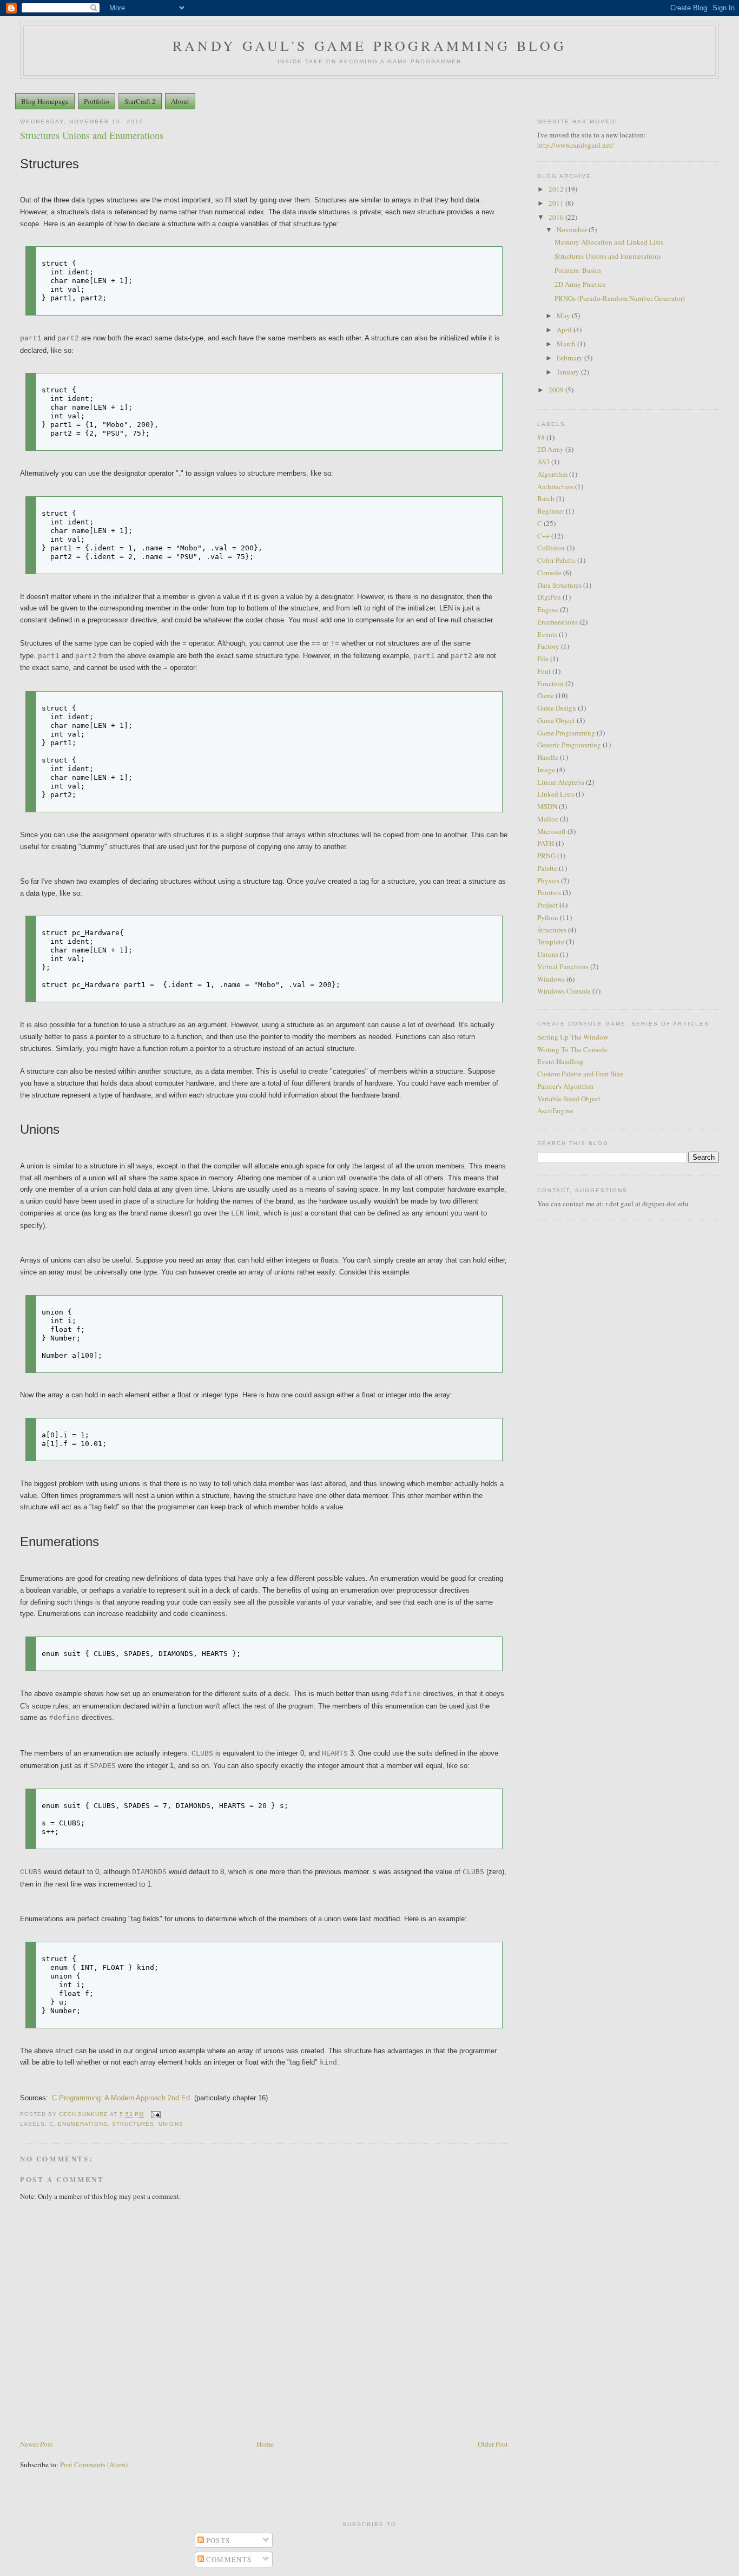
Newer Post (36, 2444)
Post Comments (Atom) (94, 2465)
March (567, 344)
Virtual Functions (563, 967)
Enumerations (83, 2124)
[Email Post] (156, 2115)
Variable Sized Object (569, 1099)
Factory (548, 646)
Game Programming (566, 733)
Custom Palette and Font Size (580, 1074)
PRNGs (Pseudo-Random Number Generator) (620, 298)
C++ (543, 536)
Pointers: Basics (578, 270)
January (569, 372)
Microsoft (552, 831)
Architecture (555, 487)
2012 (557, 189)
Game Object (556, 720)
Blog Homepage (45, 101)
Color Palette (556, 560)
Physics (548, 880)
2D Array (550, 449)
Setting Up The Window (573, 1037)
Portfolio (97, 101)
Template (551, 942)
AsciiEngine (555, 1110)
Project (547, 905)
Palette (547, 868)
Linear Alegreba (561, 782)
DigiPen (549, 597)
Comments (228, 2559)
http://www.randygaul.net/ (575, 145)
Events (547, 634)
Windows (551, 979)
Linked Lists (556, 794)
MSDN (547, 806)
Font (544, 671)
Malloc (548, 819)
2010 (557, 217)
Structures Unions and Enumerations (608, 256)
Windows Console (564, 991)
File (543, 659)
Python (548, 917)
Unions (171, 2124)
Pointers (549, 892)
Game (546, 695)
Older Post (493, 2444)
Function (550, 684)
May (564, 316)
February (570, 358)
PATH (546, 843)
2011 (557, 203)
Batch (546, 498)
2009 (557, 390)
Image (546, 770)
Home (265, 2444)
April (565, 330)
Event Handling (560, 1061)
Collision (551, 548)
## (541, 437)
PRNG (546, 856)
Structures (133, 2124)
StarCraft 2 (140, 101)
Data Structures (559, 585)
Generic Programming (569, 745)
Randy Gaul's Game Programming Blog (369, 45)
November (573, 229)
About (180, 101)
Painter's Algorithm (565, 1086)
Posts (217, 2540)
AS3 (543, 462)
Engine (548, 609)
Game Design (557, 708)
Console (549, 573)
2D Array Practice (580, 284)
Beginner (551, 511)
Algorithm (552, 474)
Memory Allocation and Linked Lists (609, 242)
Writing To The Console (572, 1049)
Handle (548, 757)
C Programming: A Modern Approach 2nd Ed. (122, 2098)
